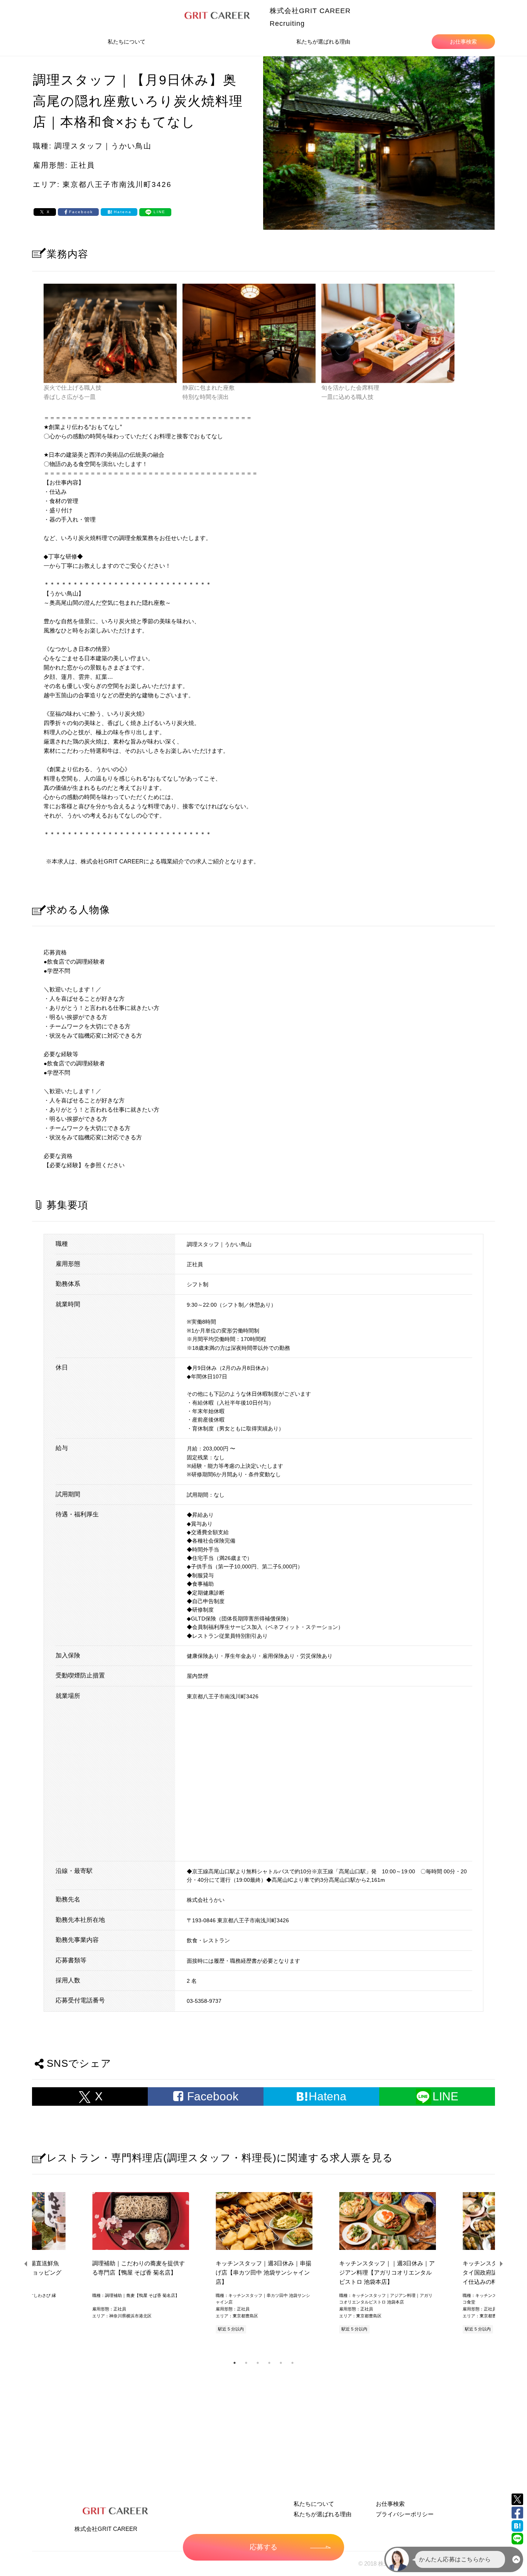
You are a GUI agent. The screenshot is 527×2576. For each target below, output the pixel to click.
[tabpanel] (263, 2264)
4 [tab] (269, 2363)
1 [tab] (235, 2363)
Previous (26, 2264)
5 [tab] (281, 2363)
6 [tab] (292, 2363)
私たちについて (127, 42)
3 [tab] (258, 2363)
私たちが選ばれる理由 (323, 42)
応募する (263, 2547)
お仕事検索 (463, 42)
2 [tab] (246, 2363)
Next (501, 2264)
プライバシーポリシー (405, 2514)
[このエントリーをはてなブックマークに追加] (517, 2526)
